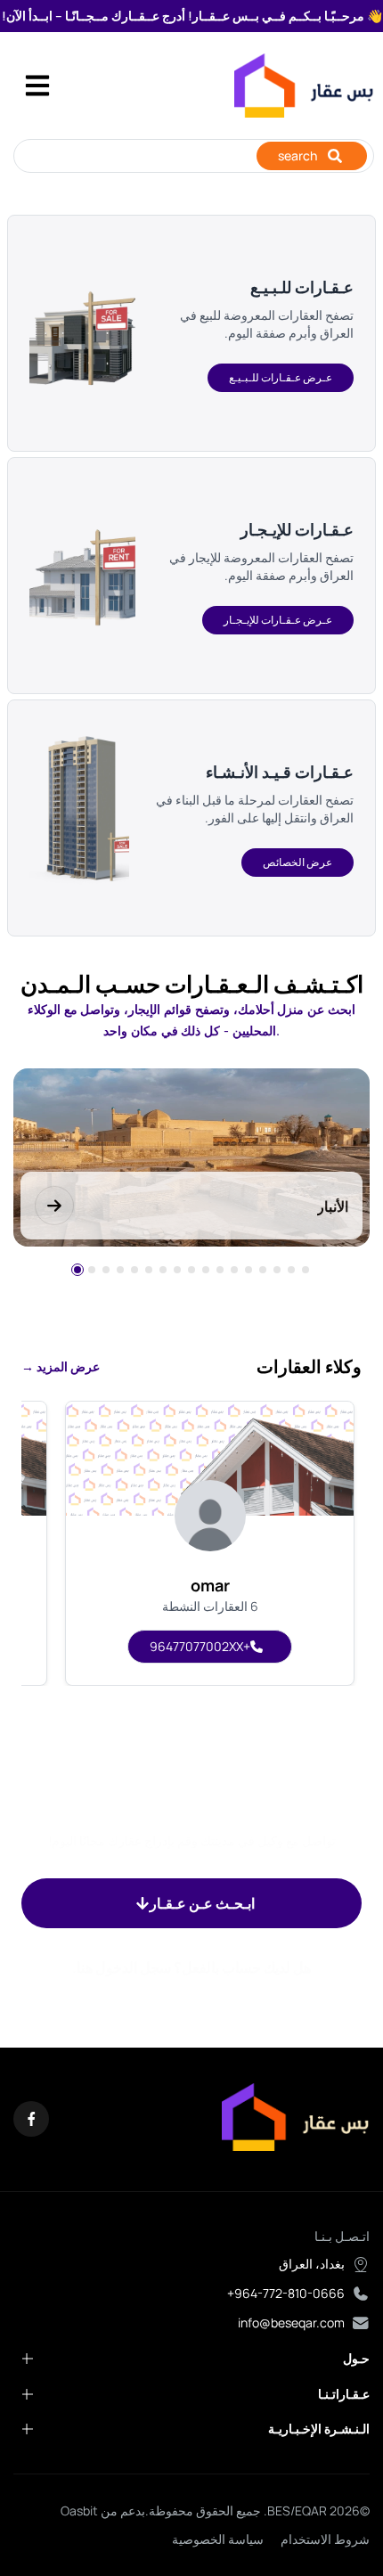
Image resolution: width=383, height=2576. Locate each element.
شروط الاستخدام (325, 2539)
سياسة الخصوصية (218, 2539)
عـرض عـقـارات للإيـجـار (278, 620)
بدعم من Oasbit (103, 2511)
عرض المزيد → (61, 1366)
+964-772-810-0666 (286, 2293)
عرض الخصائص (297, 862)
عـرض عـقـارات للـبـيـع (281, 377)
